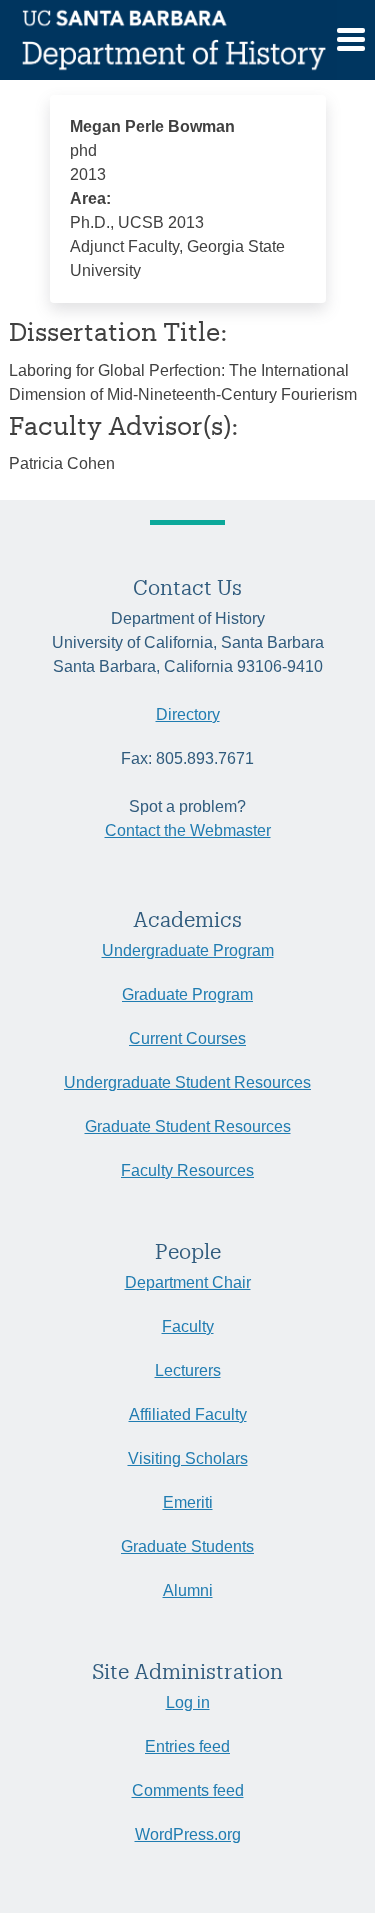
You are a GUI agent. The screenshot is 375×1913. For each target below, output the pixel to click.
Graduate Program (187, 994)
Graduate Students (187, 1546)
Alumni (188, 1590)
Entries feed (187, 1746)
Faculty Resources (187, 1170)
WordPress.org (188, 1834)
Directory (188, 714)
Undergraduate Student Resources (187, 1082)
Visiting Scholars (188, 1458)
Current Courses (187, 1038)
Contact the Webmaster (188, 830)
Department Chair (188, 1282)
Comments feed (188, 1790)
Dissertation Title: (118, 331)
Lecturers (188, 1370)
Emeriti (188, 1502)
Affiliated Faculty (188, 1414)
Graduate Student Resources (188, 1126)
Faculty (188, 1326)
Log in (188, 1702)
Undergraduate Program (188, 950)
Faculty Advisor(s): (124, 425)
